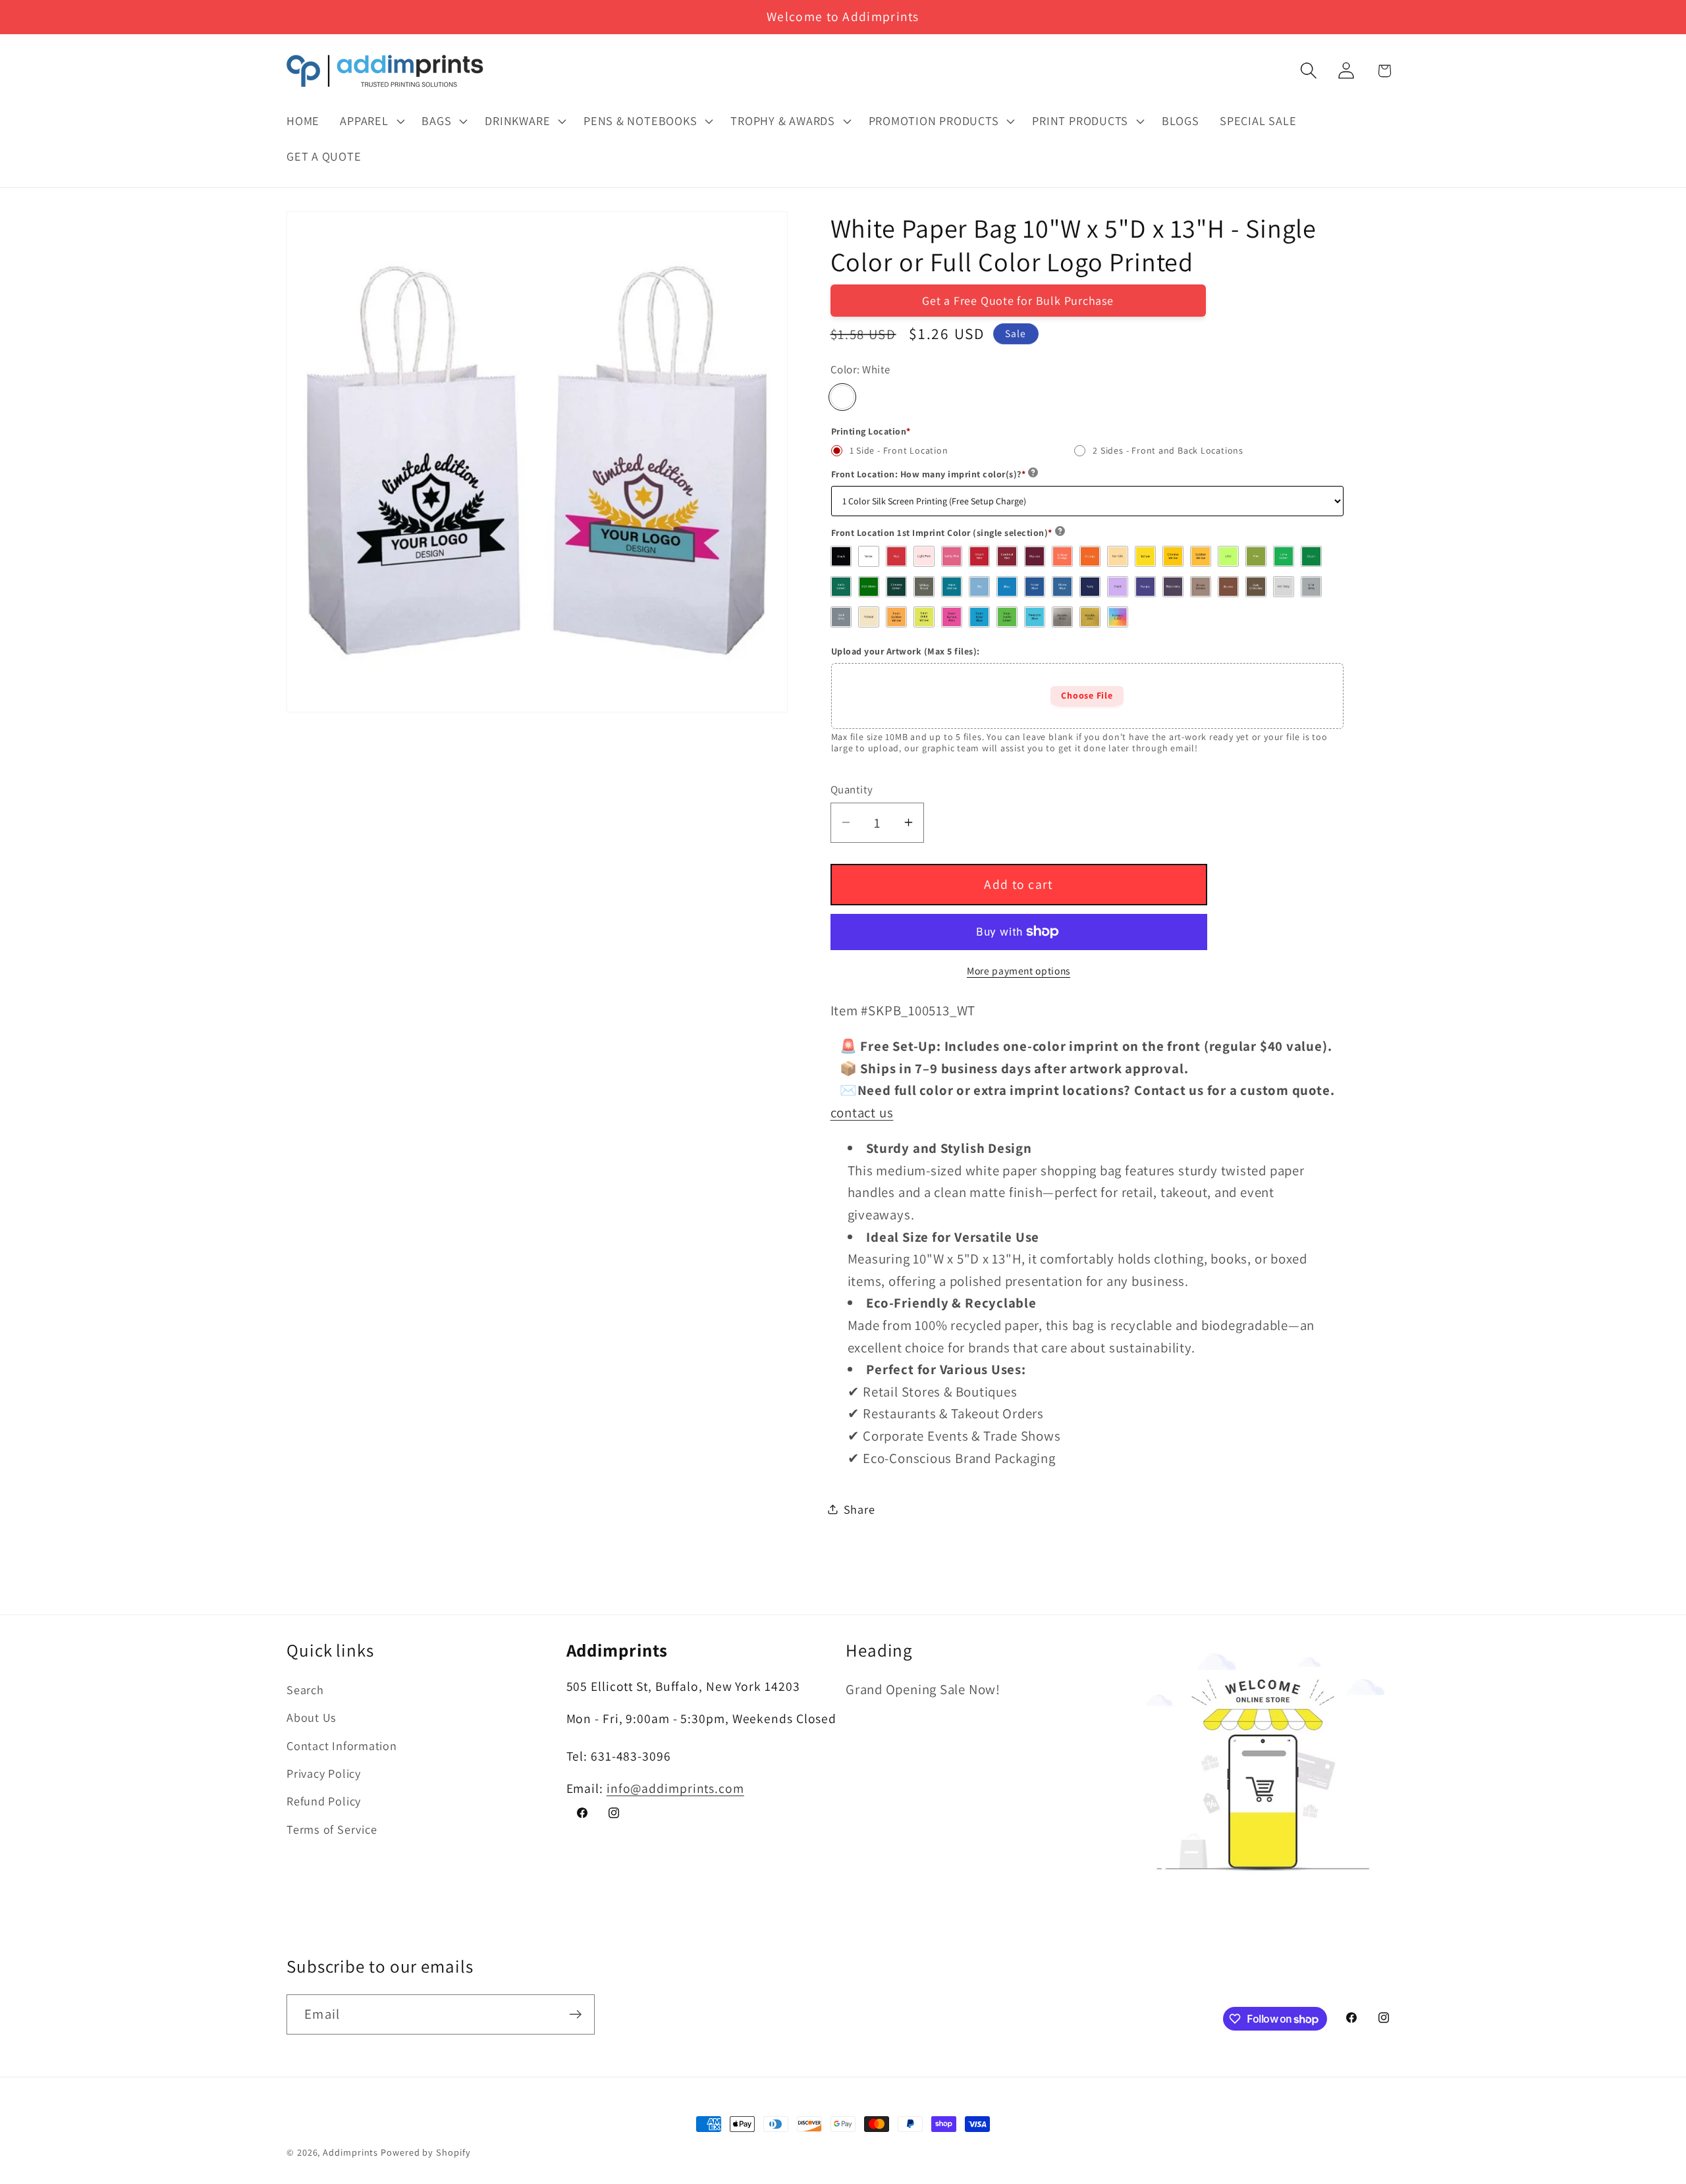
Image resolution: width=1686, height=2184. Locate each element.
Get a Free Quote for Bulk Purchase (1018, 301)
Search (305, 1690)
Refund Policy (324, 1801)
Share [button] (859, 1508)
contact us (862, 1112)
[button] (371, 121)
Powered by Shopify (425, 2152)
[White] (842, 396)
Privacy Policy (324, 1773)
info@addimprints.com (675, 1789)
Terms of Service (332, 1829)
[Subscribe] (575, 2014)
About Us (312, 1718)
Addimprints (350, 2152)
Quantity (852, 789)
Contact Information (342, 1745)
